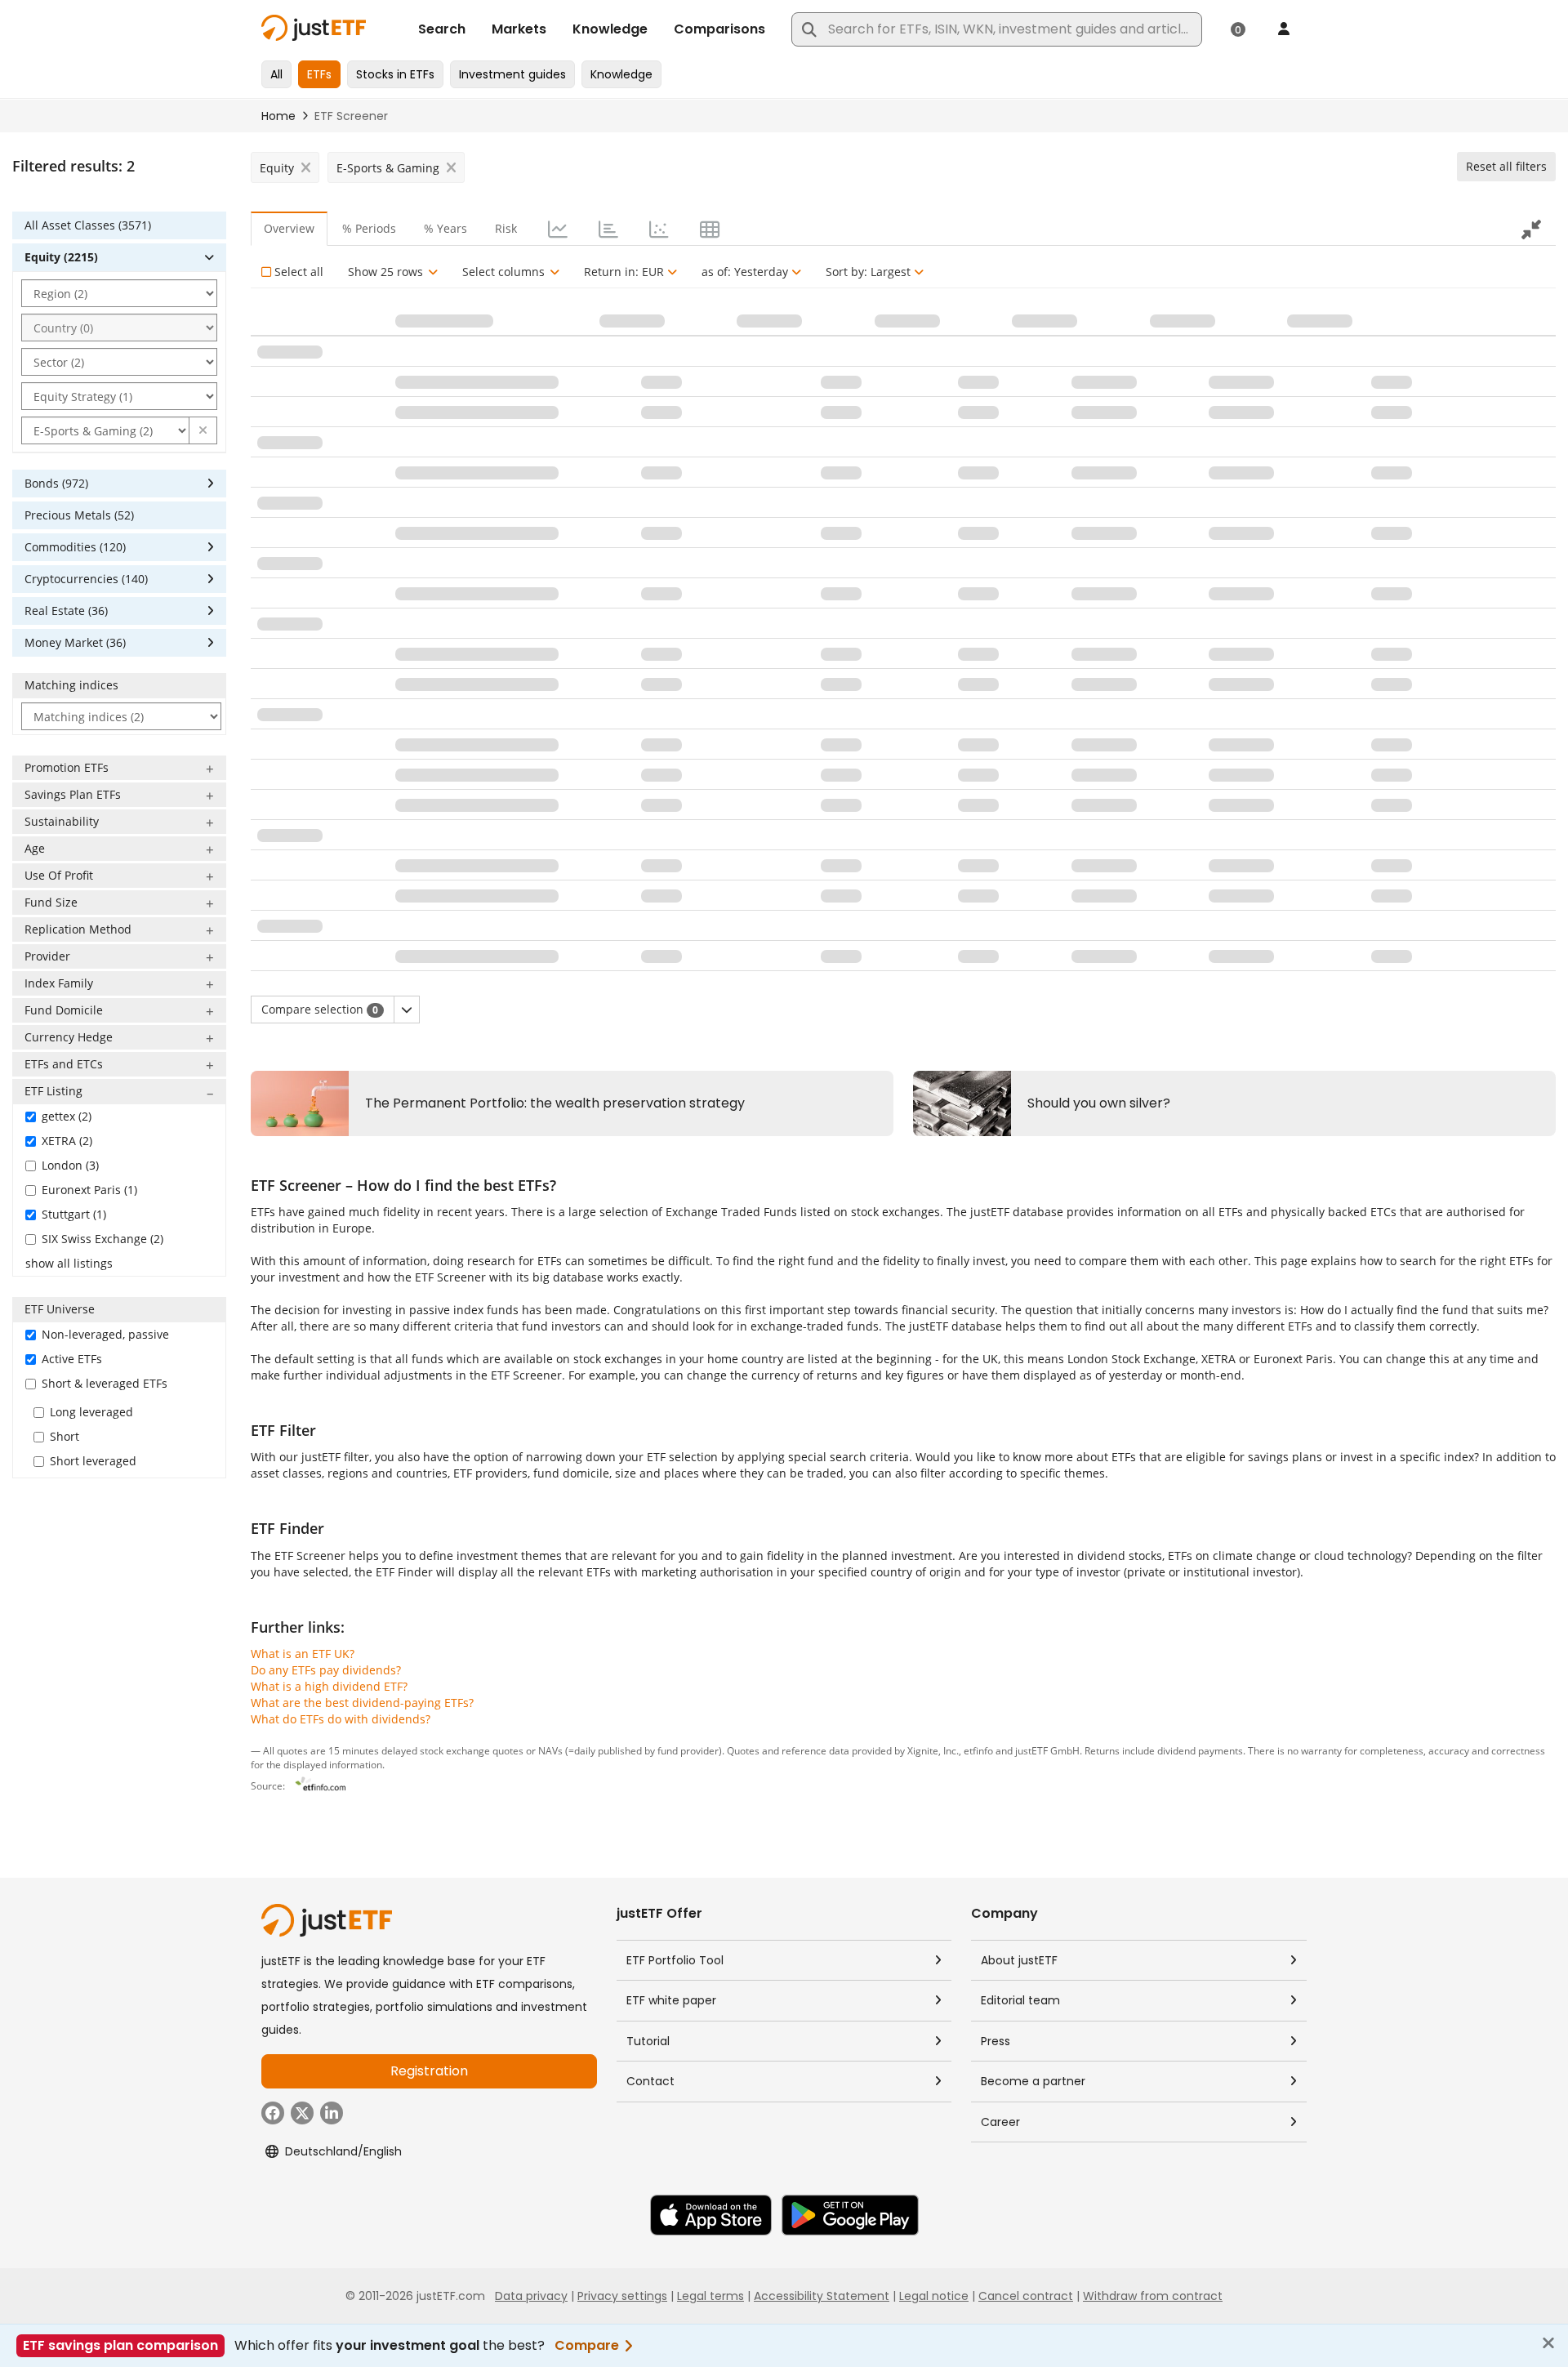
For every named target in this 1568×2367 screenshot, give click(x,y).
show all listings (69, 1263)
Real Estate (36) (66, 611)
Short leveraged (93, 1461)
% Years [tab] (445, 228)
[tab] (556, 229)
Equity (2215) (61, 257)
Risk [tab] (506, 228)
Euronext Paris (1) (89, 1190)
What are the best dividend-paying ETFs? (362, 1703)
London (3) (70, 1165)
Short (65, 1436)
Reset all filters (1506, 166)
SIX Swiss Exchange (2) (102, 1239)
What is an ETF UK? (303, 1654)
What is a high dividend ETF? (329, 1686)
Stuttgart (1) (74, 1214)
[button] (203, 430)
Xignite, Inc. (933, 1750)
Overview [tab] (289, 228)
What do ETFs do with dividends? (341, 1719)
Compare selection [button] (320, 1009)
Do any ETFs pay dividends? (326, 1670)
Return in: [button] (624, 272)
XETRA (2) (67, 1141)
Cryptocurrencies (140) (86, 579)
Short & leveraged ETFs (105, 1383)
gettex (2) (67, 1116)
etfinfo (978, 1750)
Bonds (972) (56, 483)
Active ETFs (72, 1359)
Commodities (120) (75, 547)
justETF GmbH (1047, 1750)
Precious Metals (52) (79, 515)
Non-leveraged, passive (105, 1334)
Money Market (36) (75, 642)
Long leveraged (91, 1412)
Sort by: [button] (868, 272)
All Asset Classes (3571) (88, 225)
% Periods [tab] (369, 228)
